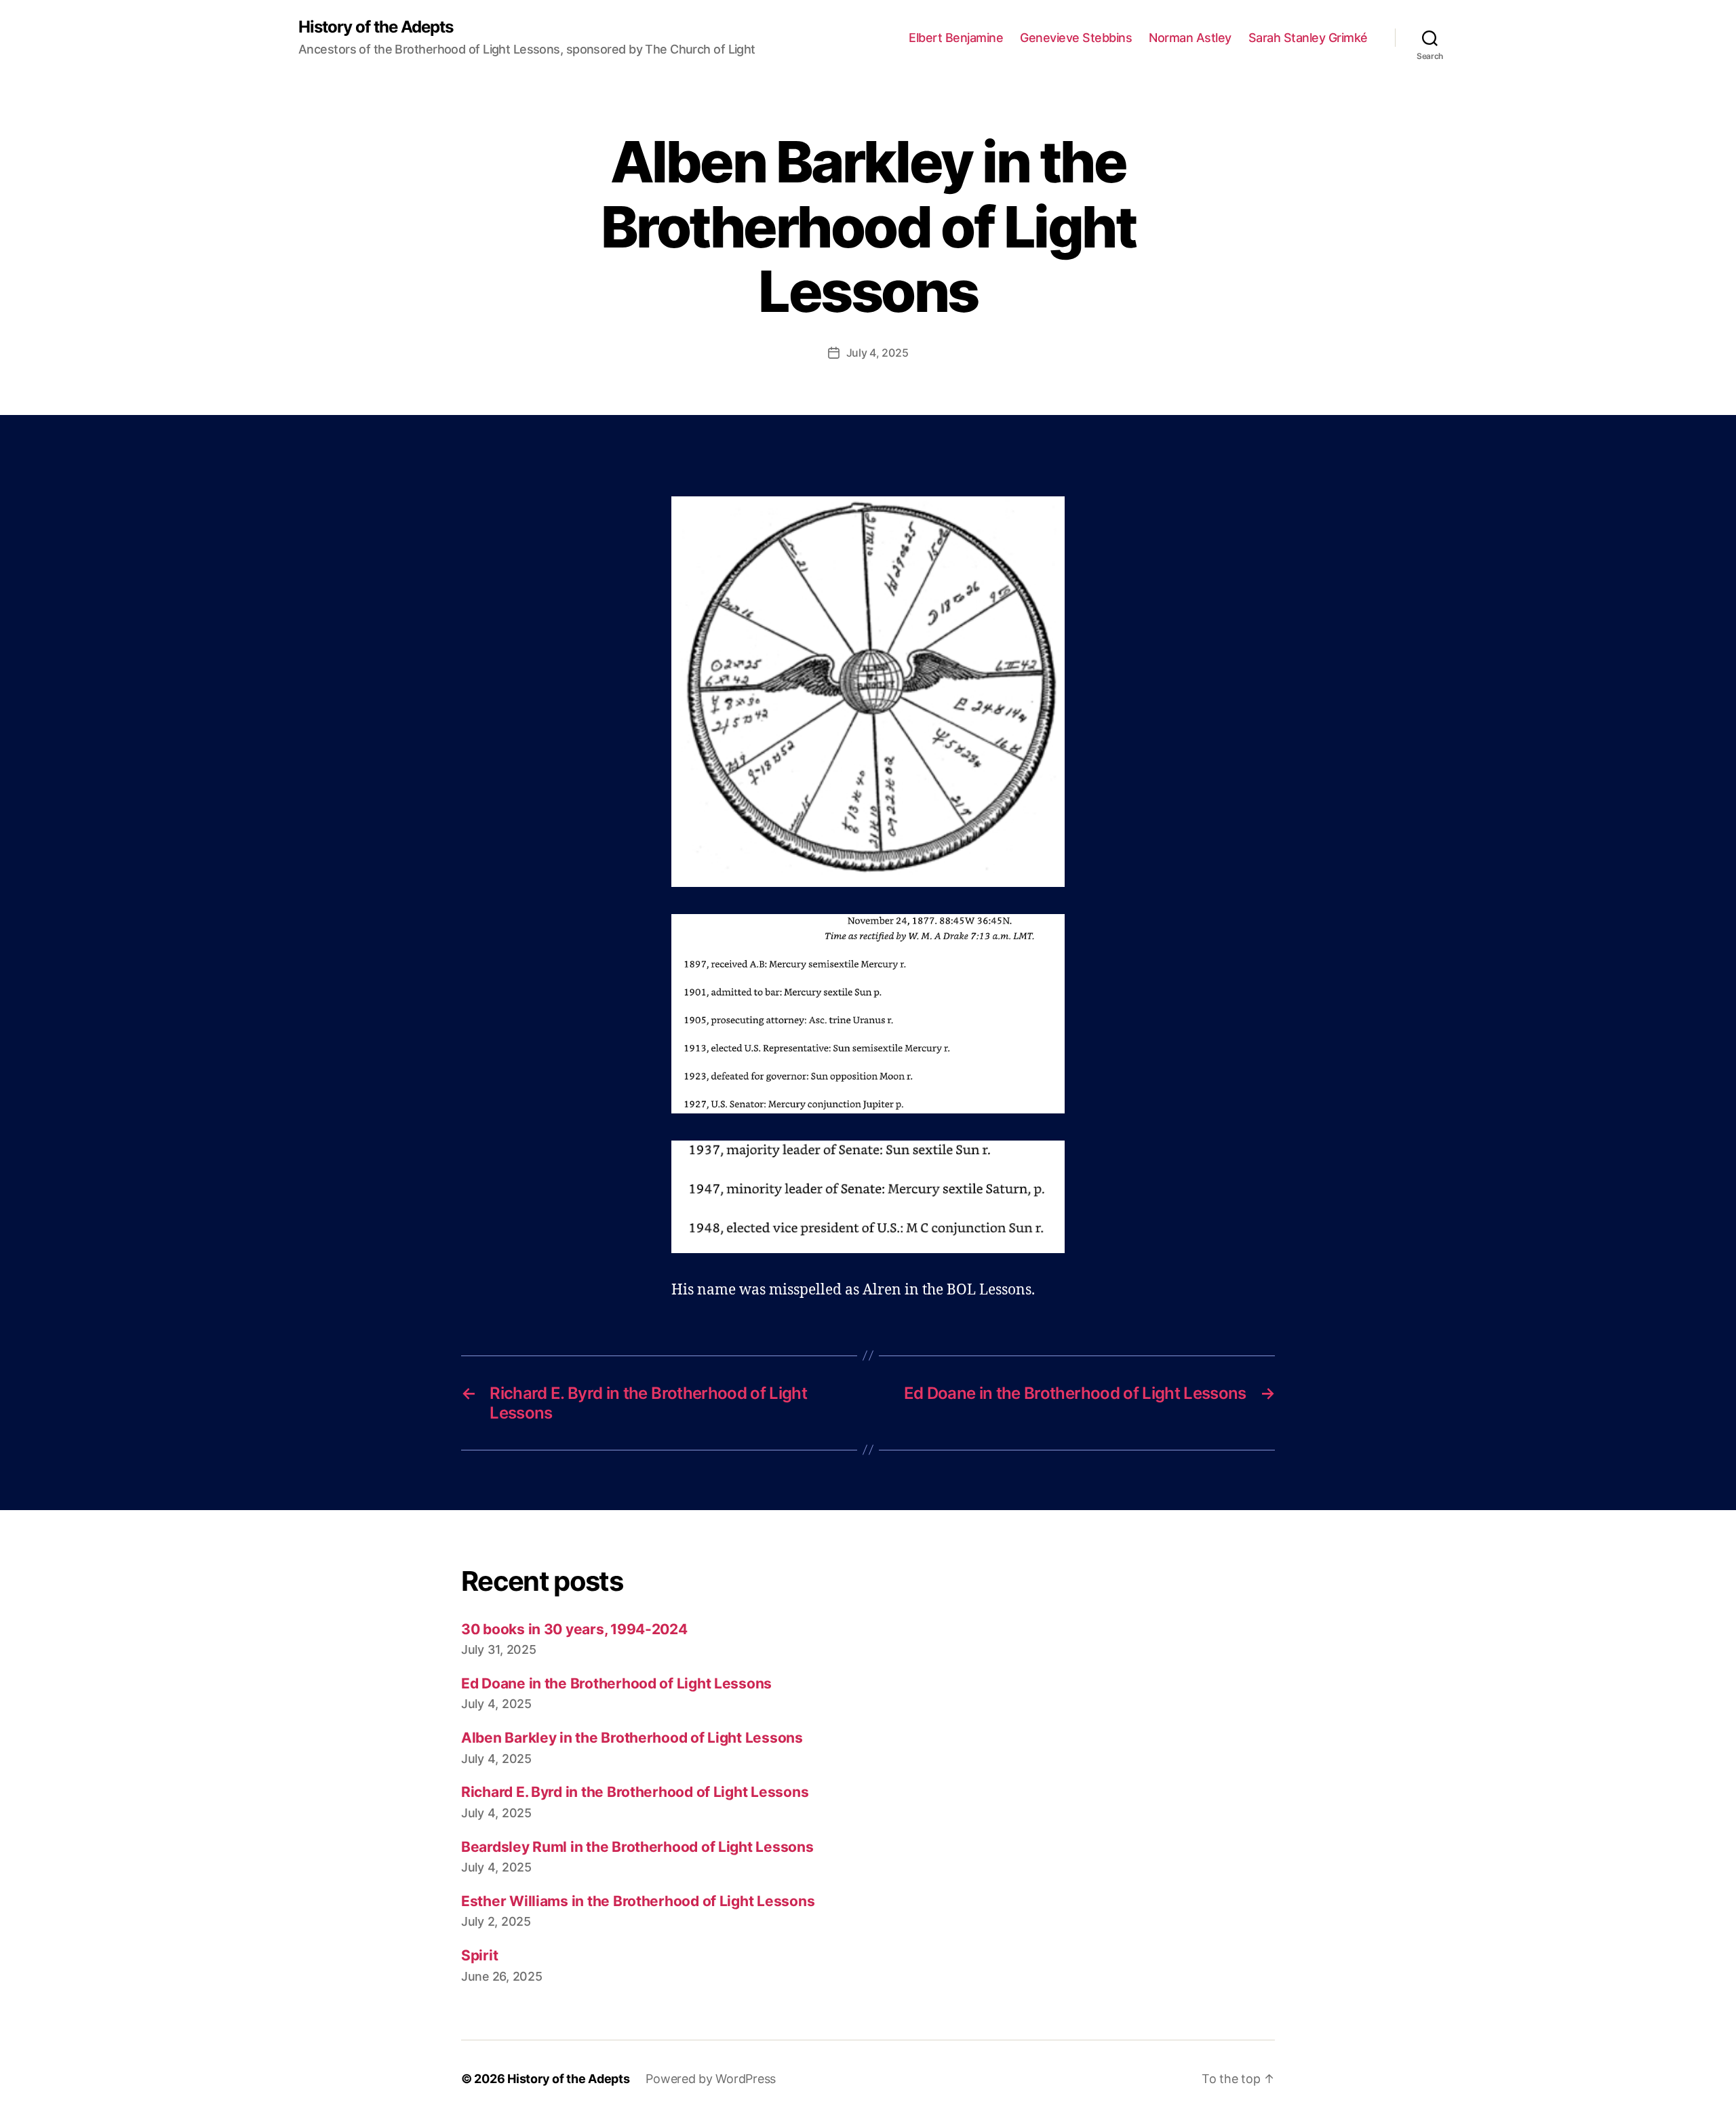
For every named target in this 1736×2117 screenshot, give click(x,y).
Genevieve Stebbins (1076, 38)
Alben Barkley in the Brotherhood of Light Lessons (632, 1738)
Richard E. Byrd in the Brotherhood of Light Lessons (635, 1792)
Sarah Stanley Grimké (1308, 38)
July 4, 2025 (877, 353)
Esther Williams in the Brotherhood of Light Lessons (638, 1901)
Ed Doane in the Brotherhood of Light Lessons (616, 1683)
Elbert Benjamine (956, 38)
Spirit (479, 1955)
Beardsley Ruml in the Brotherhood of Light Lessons (637, 1847)
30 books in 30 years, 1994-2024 (574, 1629)
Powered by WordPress (711, 2079)
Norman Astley (1190, 38)
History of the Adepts (376, 27)
